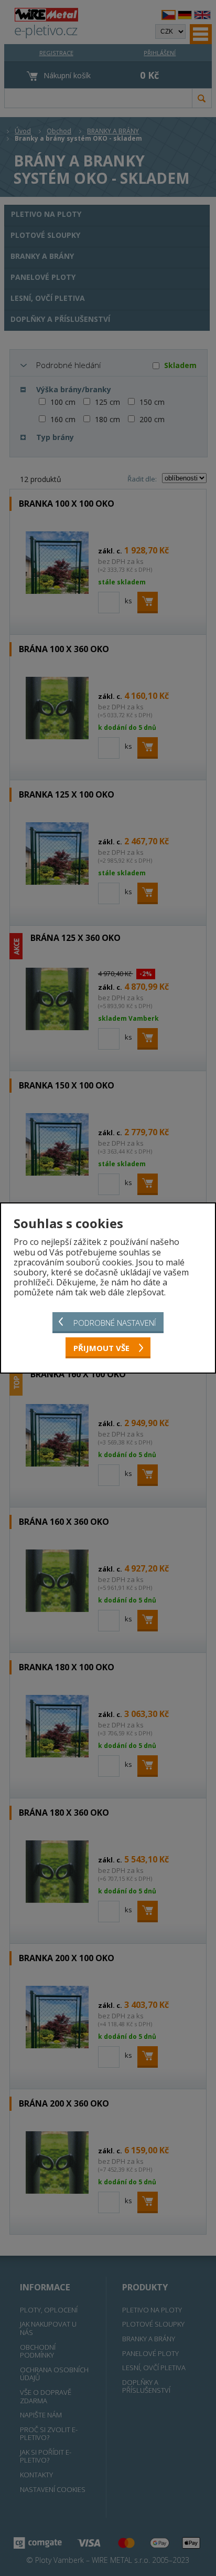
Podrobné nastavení (115, 1323)
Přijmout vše (101, 1348)
